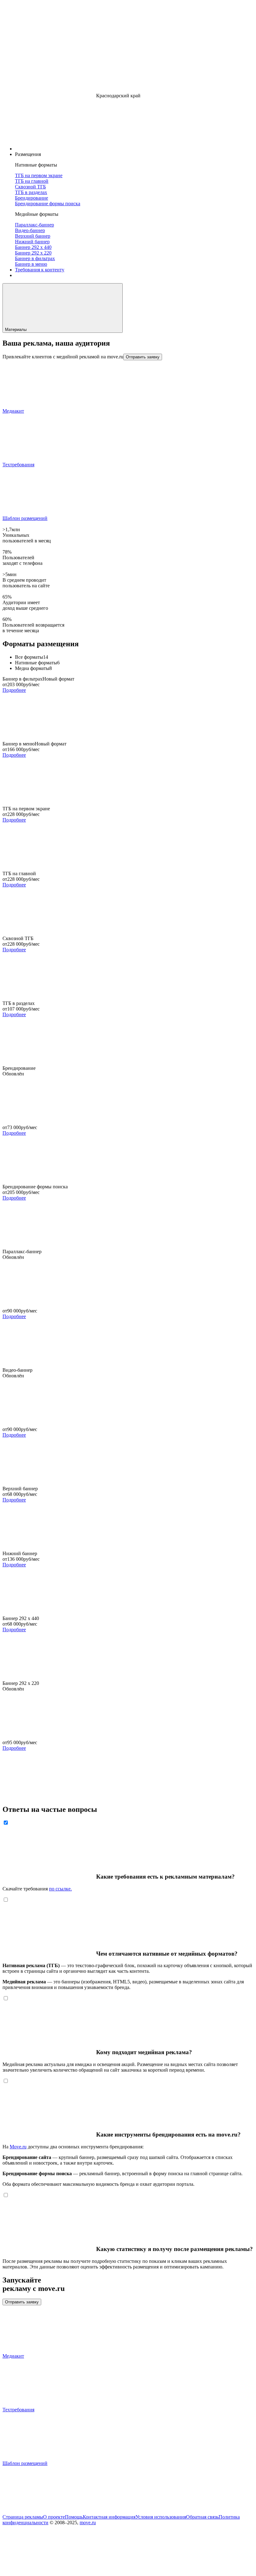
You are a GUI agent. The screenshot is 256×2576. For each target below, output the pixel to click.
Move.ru (18, 2147)
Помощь (74, 2517)
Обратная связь (202, 2517)
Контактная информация (109, 2517)
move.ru (88, 2523)
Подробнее (14, 690)
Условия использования (161, 2517)
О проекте (54, 2517)
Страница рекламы (23, 2517)
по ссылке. (60, 1889)
